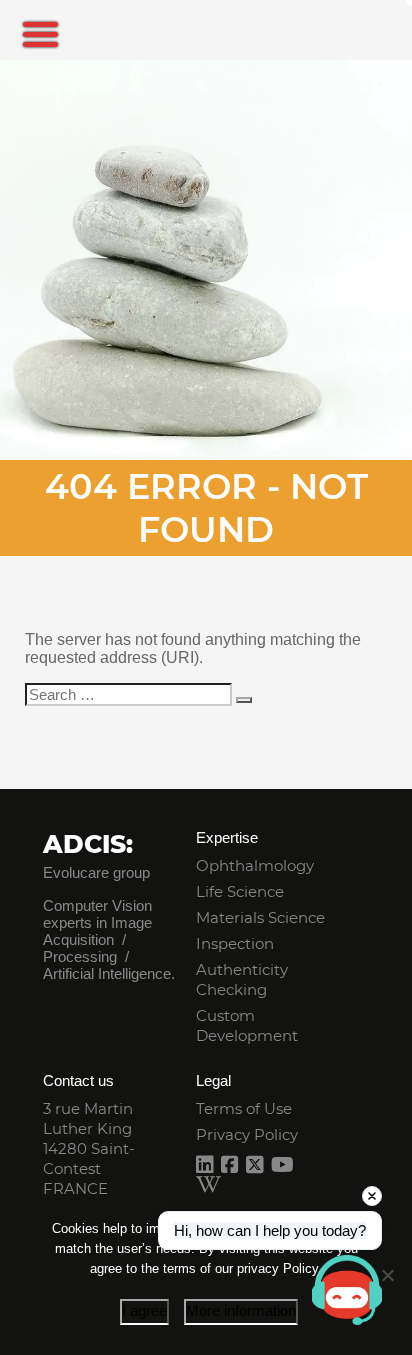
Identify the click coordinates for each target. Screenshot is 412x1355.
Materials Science (260, 917)
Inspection (235, 943)
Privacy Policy (247, 1134)
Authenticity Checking (242, 979)
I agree (144, 1310)
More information (241, 1310)
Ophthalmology (255, 865)
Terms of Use (244, 1108)
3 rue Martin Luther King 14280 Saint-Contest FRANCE (89, 1148)
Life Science (240, 891)
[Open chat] (347, 1290)
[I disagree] (387, 1275)
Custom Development (247, 1025)
